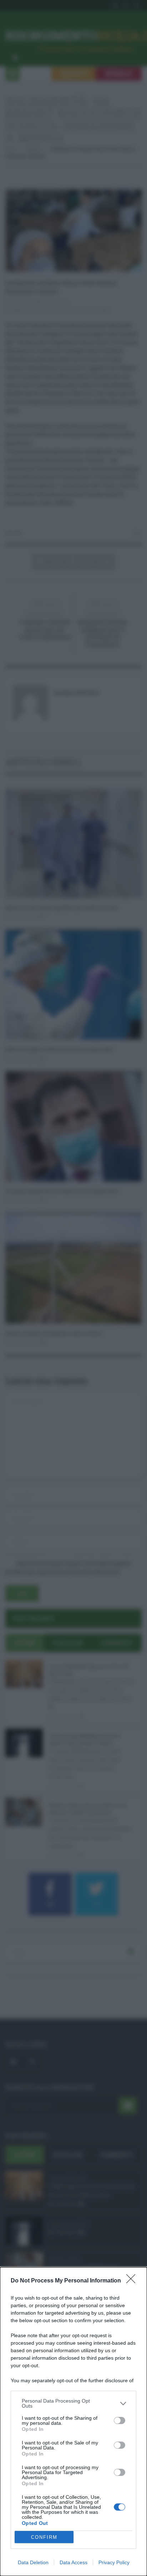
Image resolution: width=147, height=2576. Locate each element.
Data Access (73, 2562)
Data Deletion (33, 2562)
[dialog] (73, 2422)
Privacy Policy (114, 2562)
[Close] (133, 2281)
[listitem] (73, 2403)
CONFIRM (44, 2537)
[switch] (120, 2420)
